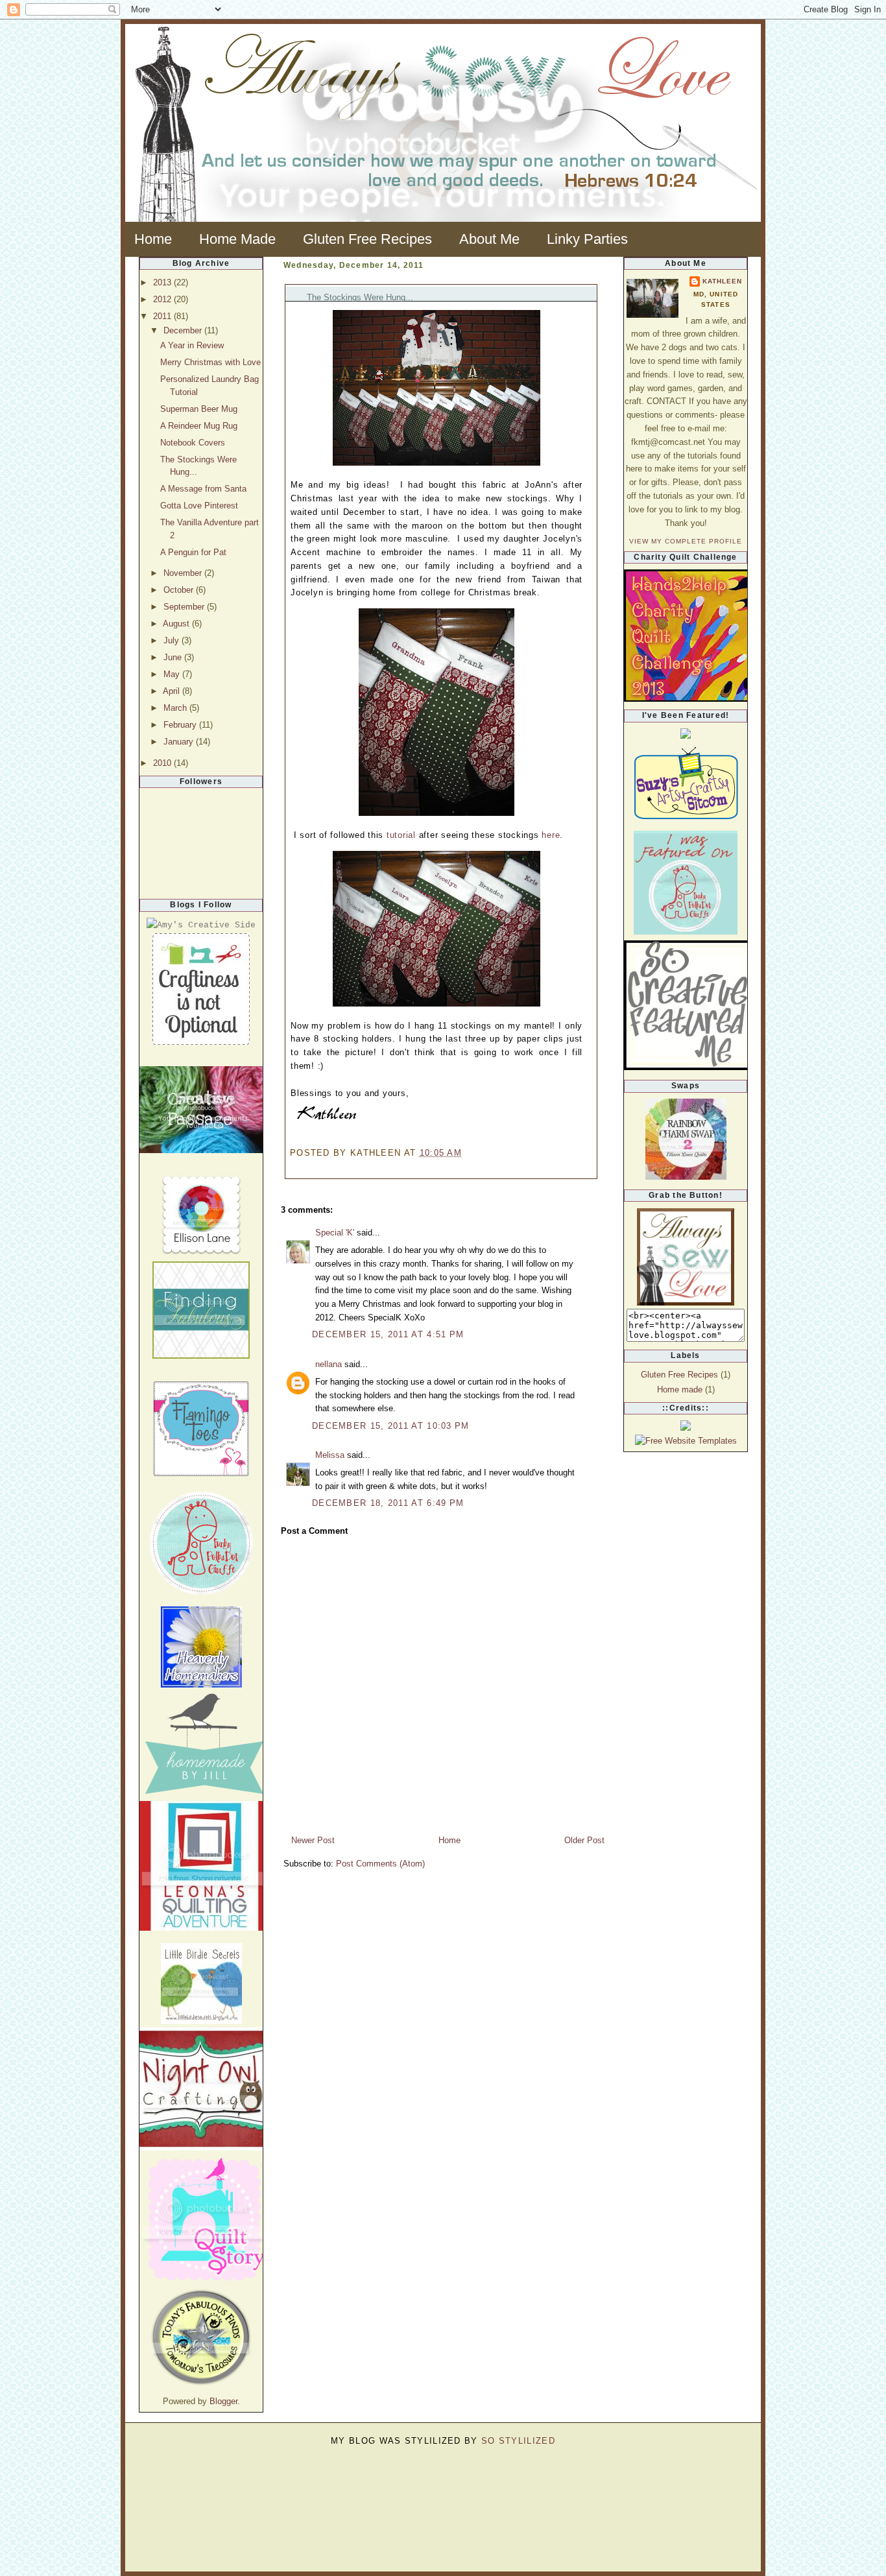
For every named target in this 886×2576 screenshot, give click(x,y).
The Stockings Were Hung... (360, 297)
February (181, 725)
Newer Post (313, 1840)
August (177, 624)
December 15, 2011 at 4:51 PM (388, 1334)
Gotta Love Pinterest (199, 506)
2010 (163, 763)
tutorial (401, 835)
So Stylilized (518, 2441)
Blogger (223, 2401)
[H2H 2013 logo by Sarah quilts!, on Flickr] (702, 699)
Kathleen (722, 281)
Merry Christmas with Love (210, 362)
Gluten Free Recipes (367, 239)
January (180, 742)
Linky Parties (587, 239)
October (180, 590)
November (184, 573)
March (176, 708)
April (173, 691)
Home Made (237, 239)
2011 (163, 316)
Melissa (330, 1455)
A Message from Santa (203, 489)
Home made (680, 1389)
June (174, 657)
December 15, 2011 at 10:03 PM (391, 1426)
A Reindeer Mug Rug (199, 426)
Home (153, 239)
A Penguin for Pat (193, 552)
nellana (329, 1364)
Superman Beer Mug (199, 409)
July (173, 640)
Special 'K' (335, 1233)
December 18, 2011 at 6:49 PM (388, 1503)
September (185, 607)
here (551, 835)
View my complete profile (686, 541)
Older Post (584, 1840)
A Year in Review (192, 345)
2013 (163, 282)
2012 (163, 299)
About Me (489, 239)
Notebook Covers (193, 443)
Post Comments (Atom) (380, 1864)
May (173, 674)
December (184, 330)
